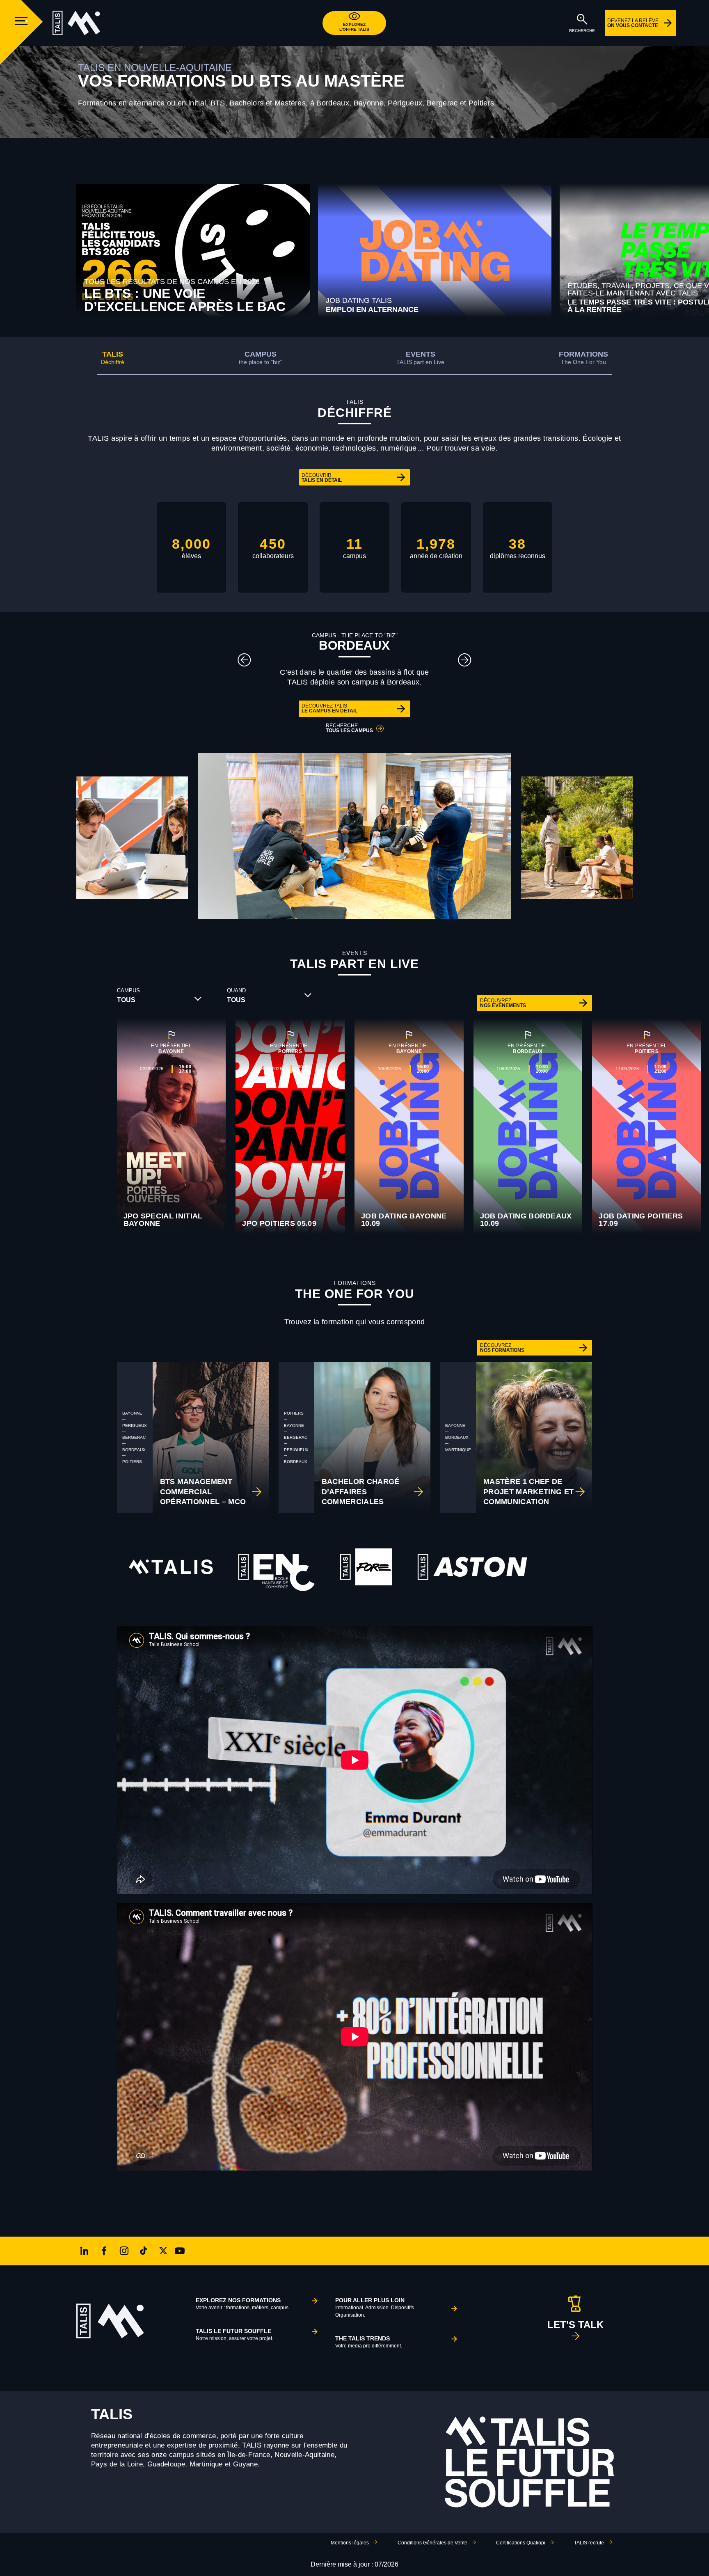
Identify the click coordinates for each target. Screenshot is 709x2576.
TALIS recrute (589, 2543)
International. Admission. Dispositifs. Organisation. (375, 2307)
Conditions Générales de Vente (432, 2543)
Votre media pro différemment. (369, 2342)
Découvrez (503, 1003)
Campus (261, 358)
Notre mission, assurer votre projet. (234, 2334)
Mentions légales (350, 2543)
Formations (583, 358)
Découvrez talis (329, 708)
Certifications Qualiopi (521, 2543)
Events (420, 358)
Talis (113, 358)
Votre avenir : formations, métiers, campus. (243, 2304)
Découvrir (322, 478)
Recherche (349, 728)
